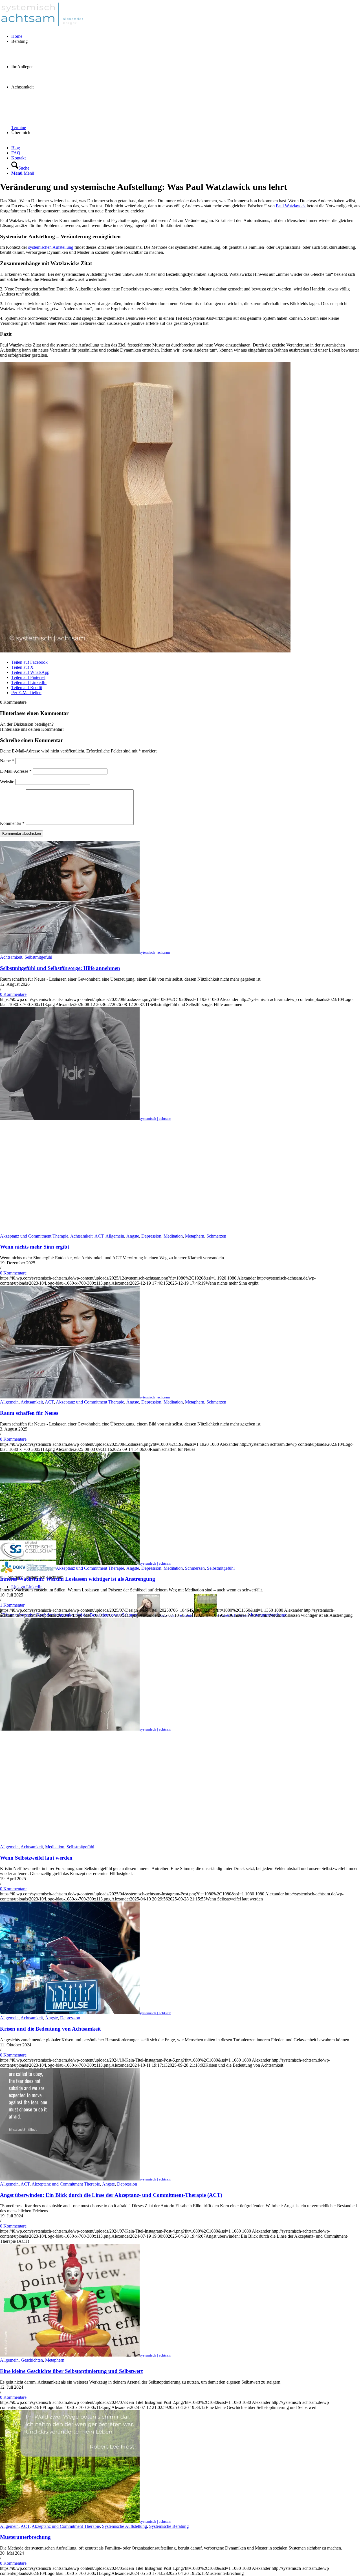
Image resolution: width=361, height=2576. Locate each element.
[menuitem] (186, 36)
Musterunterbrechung (25, 2537)
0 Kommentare (13, 994)
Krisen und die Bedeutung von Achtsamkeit (50, 2029)
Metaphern (195, 1236)
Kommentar (12, 823)
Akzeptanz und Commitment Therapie (34, 1236)
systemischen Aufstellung (51, 247)
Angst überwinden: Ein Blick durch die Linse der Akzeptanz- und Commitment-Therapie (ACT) (111, 2195)
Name (7, 761)
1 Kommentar (12, 1605)
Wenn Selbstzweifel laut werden (36, 1858)
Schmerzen (216, 1236)
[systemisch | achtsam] (42, 27)
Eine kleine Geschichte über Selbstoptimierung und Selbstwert (71, 2371)
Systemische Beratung (169, 2526)
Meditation (173, 1236)
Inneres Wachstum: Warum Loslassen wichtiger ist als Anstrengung (78, 1579)
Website (7, 782)
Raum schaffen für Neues (29, 1413)
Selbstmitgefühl (38, 957)
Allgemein (115, 1236)
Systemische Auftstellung (125, 2526)
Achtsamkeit (11, 957)
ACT (99, 1236)
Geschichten (32, 2360)
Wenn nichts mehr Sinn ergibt (35, 1247)
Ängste (133, 1236)
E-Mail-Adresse (16, 771)
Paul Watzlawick (291, 206)
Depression (151, 1236)
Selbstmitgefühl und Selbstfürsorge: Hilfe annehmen (60, 968)
